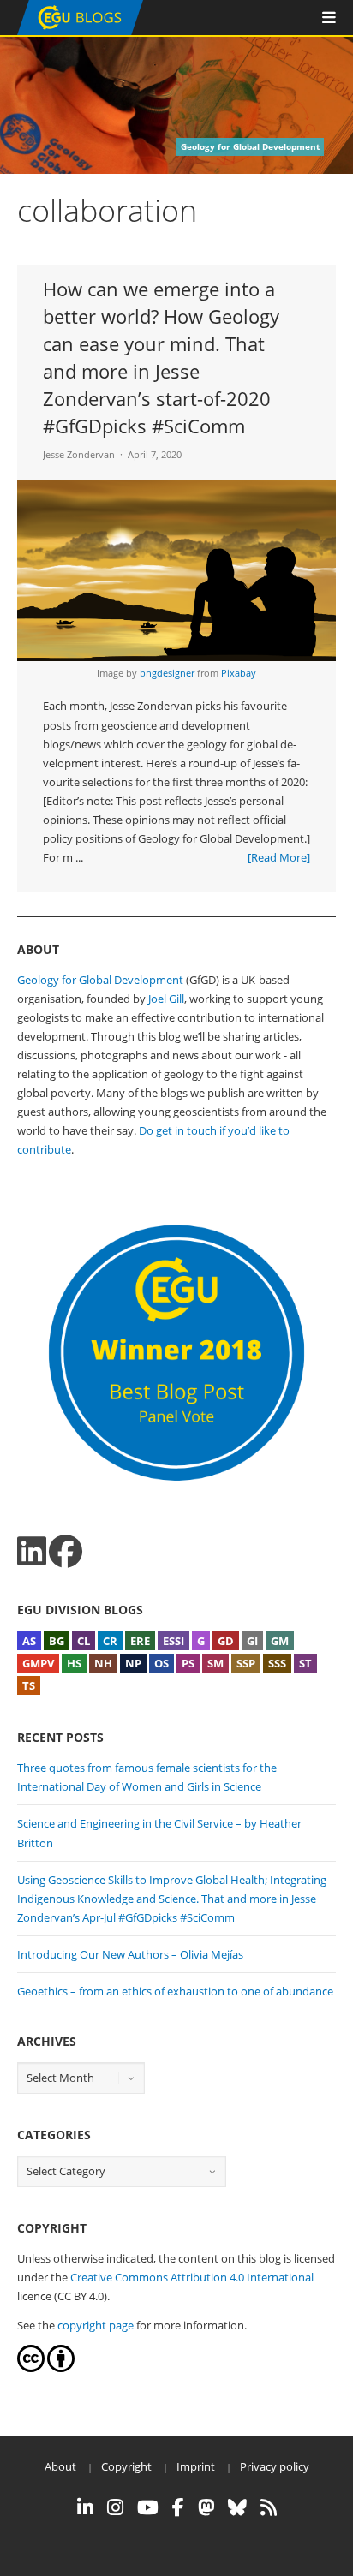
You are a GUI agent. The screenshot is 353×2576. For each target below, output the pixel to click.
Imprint (196, 2466)
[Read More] (279, 857)
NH (103, 1663)
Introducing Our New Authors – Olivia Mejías (130, 1954)
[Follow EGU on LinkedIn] (85, 2507)
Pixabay (239, 673)
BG (57, 1641)
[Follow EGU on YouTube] (148, 2507)
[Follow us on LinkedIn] (32, 1551)
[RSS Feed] (269, 2507)
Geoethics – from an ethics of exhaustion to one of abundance (175, 1991)
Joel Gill (166, 999)
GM (280, 1641)
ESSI (174, 1641)
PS (188, 1663)
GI (252, 1641)
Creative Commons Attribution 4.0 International (192, 2277)
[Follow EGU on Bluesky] (237, 2507)
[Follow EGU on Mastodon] (206, 2507)
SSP (246, 1663)
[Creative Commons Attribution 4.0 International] (31, 2368)
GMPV (38, 1663)
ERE (140, 1641)
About (60, 2466)
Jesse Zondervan (79, 454)
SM (215, 1663)
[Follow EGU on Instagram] (115, 2507)
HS (74, 1663)
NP (133, 1663)
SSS (277, 1663)
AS (29, 1641)
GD (226, 1641)
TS (29, 1685)
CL (84, 1641)
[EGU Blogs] (80, 31)
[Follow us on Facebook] (66, 1551)
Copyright (126, 2466)
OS (162, 1663)
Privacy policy (275, 2466)
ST (305, 1663)
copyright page (96, 2325)
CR (110, 1641)
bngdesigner (167, 673)
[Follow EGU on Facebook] (178, 2507)
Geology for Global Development (100, 980)
